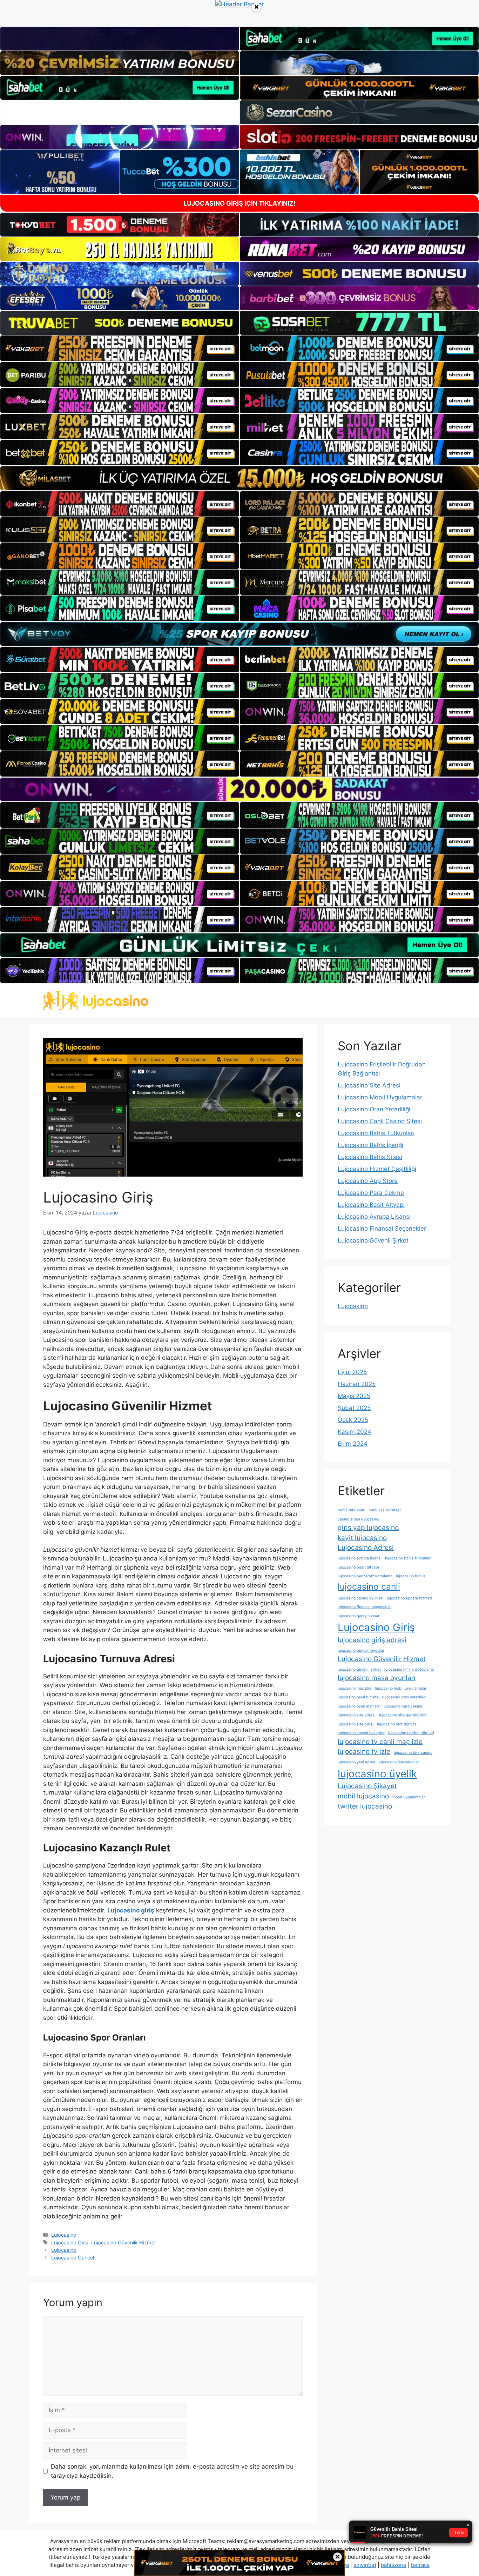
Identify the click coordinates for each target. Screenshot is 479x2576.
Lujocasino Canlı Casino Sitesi (380, 1121)
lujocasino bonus (411, 1576)
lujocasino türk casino (413, 1753)
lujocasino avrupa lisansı (360, 1558)
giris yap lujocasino (368, 1528)
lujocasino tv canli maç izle (380, 1742)
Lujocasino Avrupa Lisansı (374, 1217)
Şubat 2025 (354, 1408)
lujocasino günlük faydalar (361, 1650)
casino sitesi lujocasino (358, 1519)
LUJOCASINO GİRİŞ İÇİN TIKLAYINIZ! (239, 203)
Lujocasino (64, 2235)
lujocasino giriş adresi (372, 1640)
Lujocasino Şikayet (367, 1786)
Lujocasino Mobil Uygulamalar (380, 1097)
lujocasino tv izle (364, 1752)
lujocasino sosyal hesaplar (361, 1733)
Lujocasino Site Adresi (369, 1085)
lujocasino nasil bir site (358, 1697)
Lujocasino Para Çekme (371, 1193)
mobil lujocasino (363, 1796)
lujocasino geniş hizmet (359, 1616)
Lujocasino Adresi (366, 1548)
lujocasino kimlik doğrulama (409, 1669)
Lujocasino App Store (368, 1181)
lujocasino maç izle (355, 1688)
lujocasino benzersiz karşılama (365, 1576)
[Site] (120, 348)
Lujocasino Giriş (70, 2242)
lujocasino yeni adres (356, 1762)
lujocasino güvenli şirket (359, 1669)
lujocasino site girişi (356, 1724)
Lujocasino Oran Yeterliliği (374, 1109)
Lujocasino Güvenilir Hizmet (124, 2242)
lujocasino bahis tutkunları (408, 1558)
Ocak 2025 (353, 1420)
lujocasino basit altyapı (358, 1567)
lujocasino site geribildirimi (403, 1715)
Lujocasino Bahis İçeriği (370, 1145)
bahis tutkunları (352, 1510)
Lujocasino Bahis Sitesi (370, 1157)
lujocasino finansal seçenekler (364, 1607)
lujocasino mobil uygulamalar (401, 1688)
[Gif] (239, 478)
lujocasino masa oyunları (377, 1678)
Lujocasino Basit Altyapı (371, 1205)
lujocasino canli (369, 1586)
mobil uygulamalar (409, 1797)
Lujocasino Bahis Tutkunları (376, 1133)
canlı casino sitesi (385, 1510)
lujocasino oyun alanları (358, 1706)
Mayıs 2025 (354, 1396)
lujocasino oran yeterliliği (404, 1697)
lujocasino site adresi (357, 1715)
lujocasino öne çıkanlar (399, 1762)
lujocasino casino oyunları (360, 1598)
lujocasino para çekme (402, 1706)
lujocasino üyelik (377, 1774)
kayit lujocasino (362, 1538)
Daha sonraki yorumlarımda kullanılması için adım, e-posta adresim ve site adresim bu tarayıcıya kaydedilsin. (172, 2471)
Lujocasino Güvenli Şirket (373, 1240)
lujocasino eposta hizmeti (409, 1598)
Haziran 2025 (357, 1384)
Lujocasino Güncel (73, 2258)
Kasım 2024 (355, 1432)
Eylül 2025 (352, 1372)
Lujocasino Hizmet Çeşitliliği (377, 1169)
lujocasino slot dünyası (397, 1724)
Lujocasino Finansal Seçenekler (382, 1229)
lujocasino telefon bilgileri (411, 1733)
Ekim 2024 (353, 1444)
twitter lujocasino (365, 1806)
